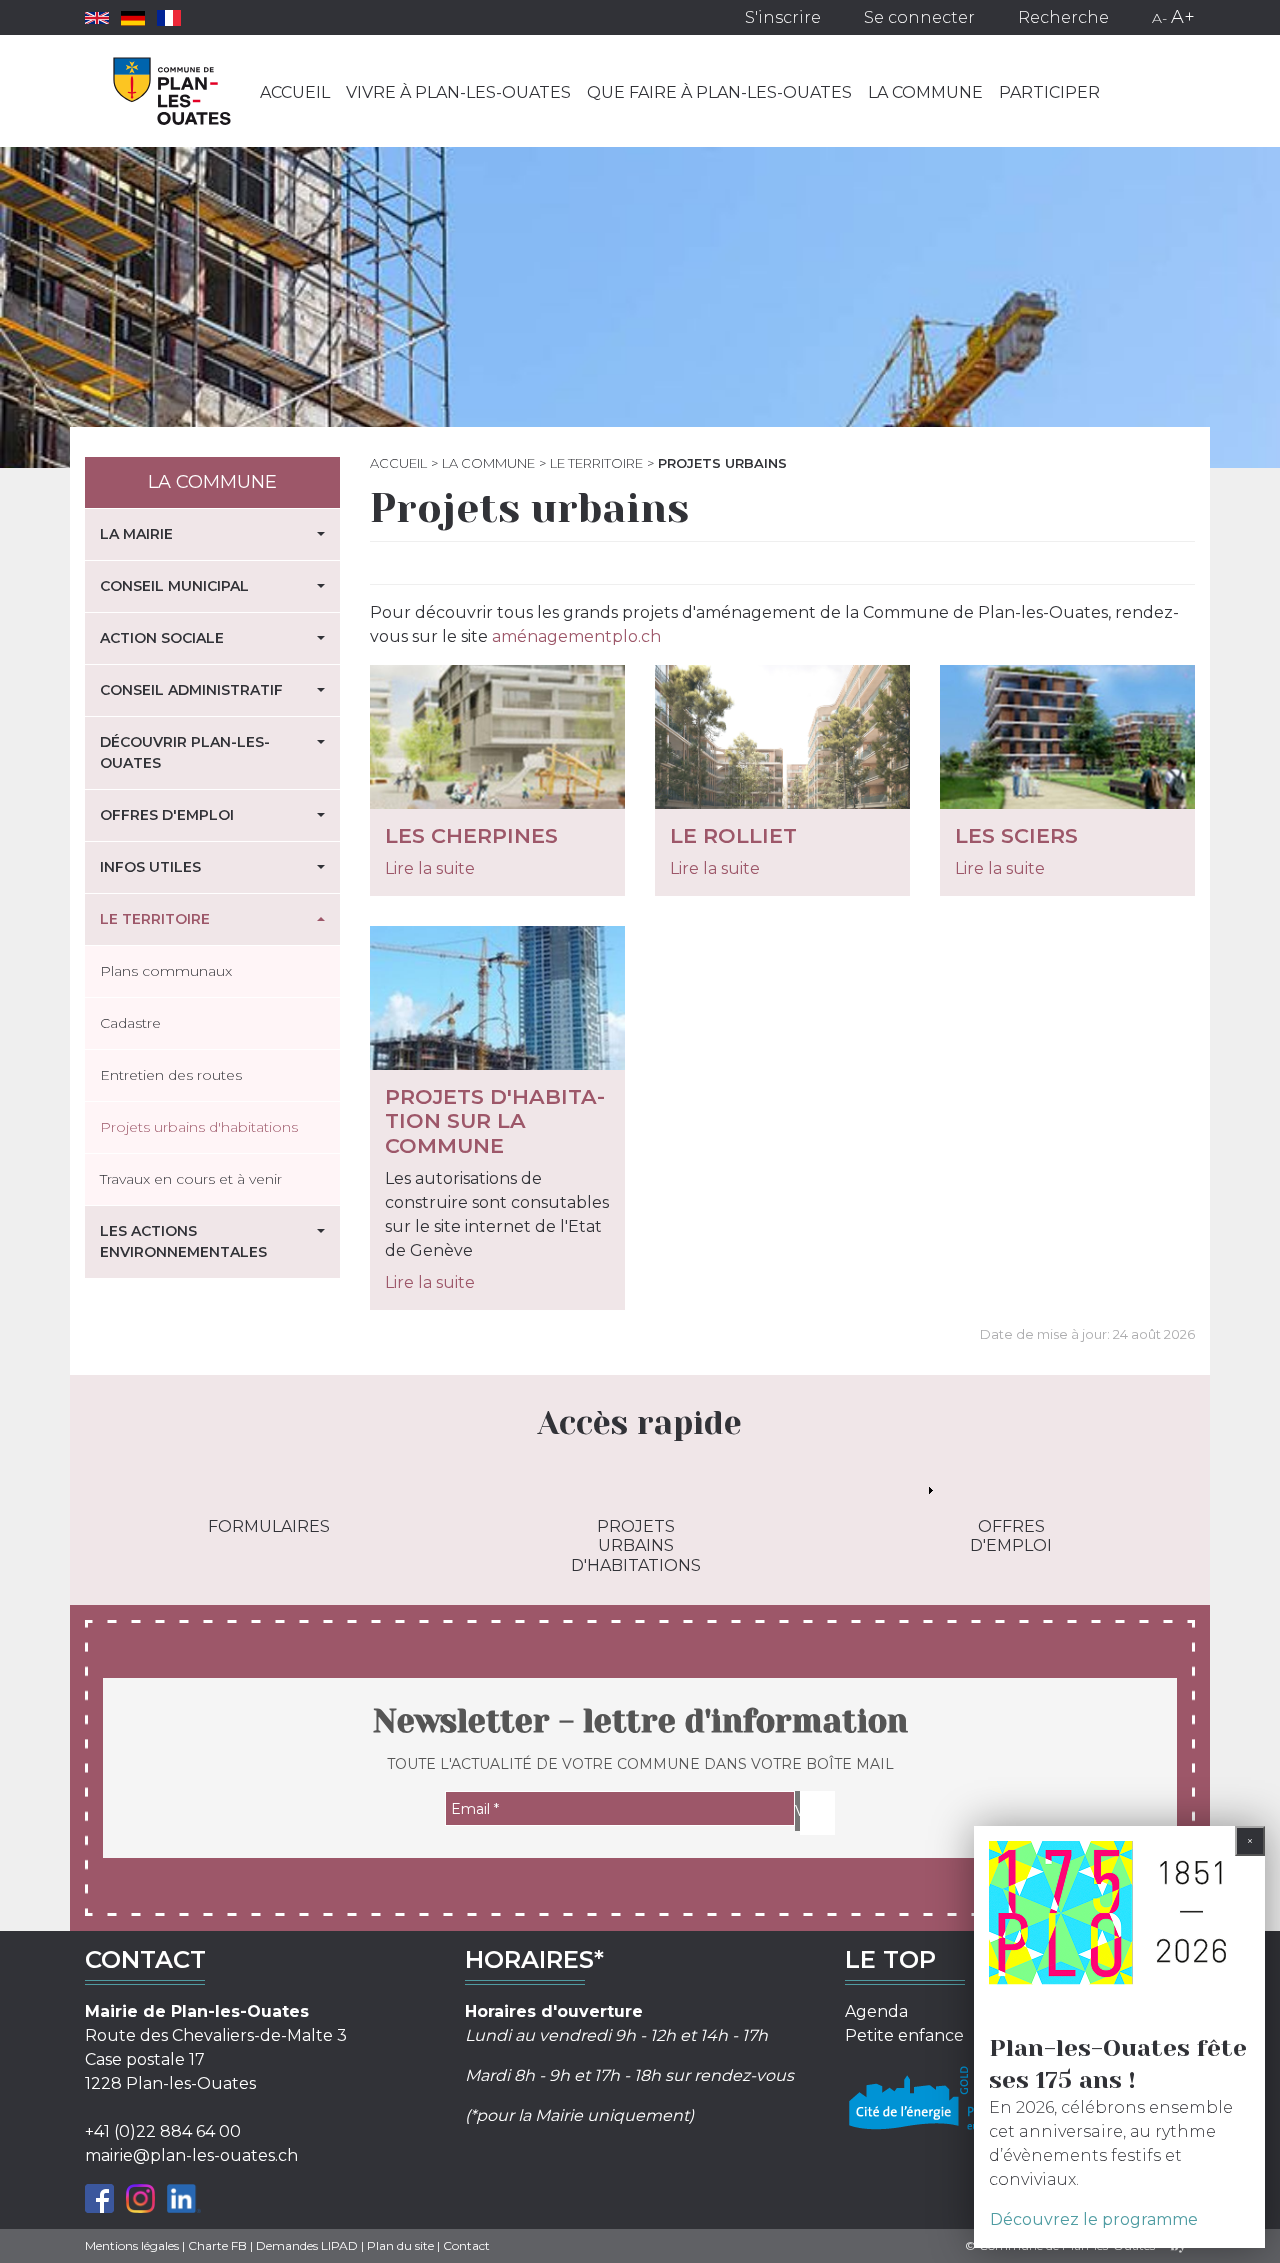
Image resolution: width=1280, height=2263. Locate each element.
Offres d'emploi (167, 815)
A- (1159, 18)
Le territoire (596, 463)
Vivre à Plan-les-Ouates (458, 92)
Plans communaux (166, 971)
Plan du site (400, 2245)
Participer (1049, 92)
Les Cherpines (471, 835)
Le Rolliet (733, 835)
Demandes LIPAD (307, 2245)
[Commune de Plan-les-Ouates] (172, 91)
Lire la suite (430, 868)
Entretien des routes (171, 1075)
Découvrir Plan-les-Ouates (185, 752)
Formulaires (269, 1526)
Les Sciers (1016, 835)
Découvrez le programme (1094, 2219)
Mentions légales (132, 2245)
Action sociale (162, 638)
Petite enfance (904, 2035)
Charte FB (217, 2245)
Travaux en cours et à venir (191, 1179)
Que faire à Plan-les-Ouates (719, 92)
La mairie (136, 534)
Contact (466, 2245)
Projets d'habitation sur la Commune (495, 1121)
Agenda (876, 2011)
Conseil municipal (174, 586)
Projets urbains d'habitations (199, 1127)
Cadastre (130, 1023)
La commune (925, 92)
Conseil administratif (191, 690)
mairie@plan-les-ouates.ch (191, 2155)
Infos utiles (150, 867)
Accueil (295, 92)
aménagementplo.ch (576, 636)
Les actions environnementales (183, 1241)
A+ (1183, 17)
